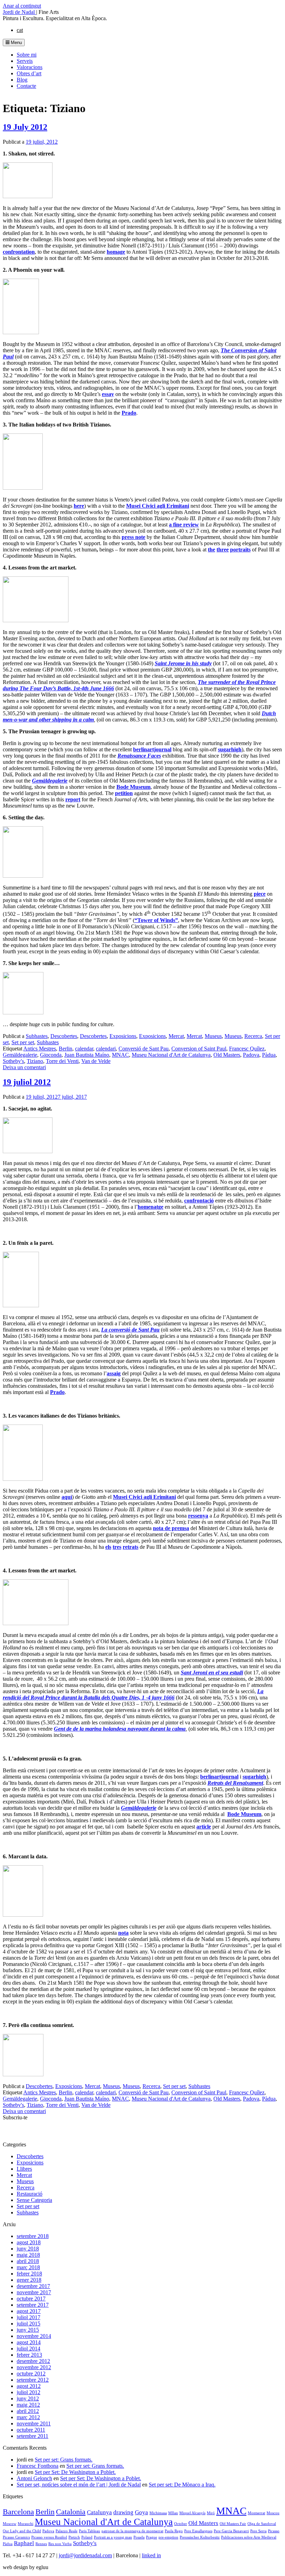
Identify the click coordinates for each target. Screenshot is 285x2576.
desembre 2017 (33, 2286)
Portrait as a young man (113, 2537)
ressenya (198, 1516)
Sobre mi (27, 55)
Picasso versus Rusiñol (49, 2537)
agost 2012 (29, 2386)
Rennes (41, 2544)
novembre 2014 (34, 2336)
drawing (123, 2512)
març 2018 (28, 2267)
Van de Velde (96, 1061)
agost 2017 (29, 2311)
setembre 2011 (32, 2436)
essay (108, 394)
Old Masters (227, 1055)
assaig (114, 1373)
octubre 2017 (31, 2299)
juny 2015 (28, 2330)
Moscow (10, 2524)
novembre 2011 (34, 2423)
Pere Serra (258, 2531)
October (181, 2524)
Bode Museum (133, 787)
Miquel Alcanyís (192, 2513)
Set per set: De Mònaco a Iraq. (182, 2485)
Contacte (26, 86)
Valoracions (30, 67)
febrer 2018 (29, 2274)
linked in (151, 2555)
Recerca (253, 1036)
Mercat (176, 1036)
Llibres (24, 2169)
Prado (129, 413)
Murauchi (26, 2524)
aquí (67, 1497)
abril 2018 (28, 2261)
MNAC (120, 1055)
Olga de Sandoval (262, 2524)
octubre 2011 (31, 2430)
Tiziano (35, 1061)
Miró (211, 2513)
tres (117, 1547)
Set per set (23, 1042)
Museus (213, 1036)
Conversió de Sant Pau (144, 1049)
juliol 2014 (28, 2349)
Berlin (66, 1049)
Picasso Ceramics (16, 2537)
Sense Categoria (34, 2200)
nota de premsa (171, 1528)
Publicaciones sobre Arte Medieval (249, 2537)
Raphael (24, 2543)
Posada (139, 2537)
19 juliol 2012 (27, 1082)
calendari (106, 1049)
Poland (87, 2537)
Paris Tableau (89, 2531)
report (73, 799)
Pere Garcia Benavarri (231, 2531)
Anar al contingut (22, 6)
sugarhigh (230, 749)
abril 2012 (28, 2411)
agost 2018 (29, 2242)
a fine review (184, 525)
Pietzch (74, 2537)
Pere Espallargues (198, 2531)
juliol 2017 (28, 2317)
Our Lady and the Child (22, 2531)
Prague (152, 2537)
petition (124, 793)
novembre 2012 (34, 2367)
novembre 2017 (34, 2292)
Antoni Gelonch (34, 2478)
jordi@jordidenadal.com (85, 2555)
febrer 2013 (29, 2355)
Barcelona (18, 2512)
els (108, 1547)
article (204, 1827)
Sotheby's (13, 1061)
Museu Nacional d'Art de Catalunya (171, 1055)
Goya (141, 2512)
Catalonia (71, 2512)
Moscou (273, 2513)
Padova (251, 1055)
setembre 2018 (33, 2236)
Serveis (25, 61)
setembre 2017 (33, 2305)
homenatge (150, 1207)
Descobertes (64, 1036)
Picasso (274, 2531)
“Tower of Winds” (156, 920)
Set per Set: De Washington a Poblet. (75, 2472)
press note (133, 537)
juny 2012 (28, 2398)
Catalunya (99, 2512)
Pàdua (269, 1055)
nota (123, 1933)
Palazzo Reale (67, 2531)
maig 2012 (28, 2405)
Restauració (30, 2194)
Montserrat (256, 2513)
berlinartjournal (152, 749)
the (211, 550)
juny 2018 (28, 2249)
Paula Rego (174, 2531)
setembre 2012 (33, 2380)
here (79, 506)
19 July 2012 (25, 127)
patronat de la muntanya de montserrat (132, 2531)
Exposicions (123, 1036)
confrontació (199, 1201)
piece (260, 894)
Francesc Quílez (247, 1049)
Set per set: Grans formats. (64, 2460)
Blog (22, 80)
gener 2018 (29, 2280)
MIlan (173, 2513)
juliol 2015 (28, 2324)
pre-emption (168, 2537)
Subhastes (37, 1036)
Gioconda (51, 1055)
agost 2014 (29, 2342)
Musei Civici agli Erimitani (158, 506)
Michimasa (158, 2513)
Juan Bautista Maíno (87, 1055)
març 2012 (28, 2417)
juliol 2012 (28, 2392)
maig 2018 (28, 2255)
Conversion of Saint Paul (199, 1049)
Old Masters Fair (233, 2524)
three (223, 550)
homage (116, 252)
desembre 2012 (33, 2361)
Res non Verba (60, 2544)
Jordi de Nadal (19, 12)
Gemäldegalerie (20, 1055)
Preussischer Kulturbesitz (200, 2537)
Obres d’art (29, 73)
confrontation (19, 252)
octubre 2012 (31, 2374)
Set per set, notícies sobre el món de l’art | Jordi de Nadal (79, 2485)
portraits (240, 550)
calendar (84, 1049)
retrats (131, 1547)
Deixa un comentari (24, 1067)
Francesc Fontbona (38, 2466)
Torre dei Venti (62, 1061)
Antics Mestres (40, 1049)
